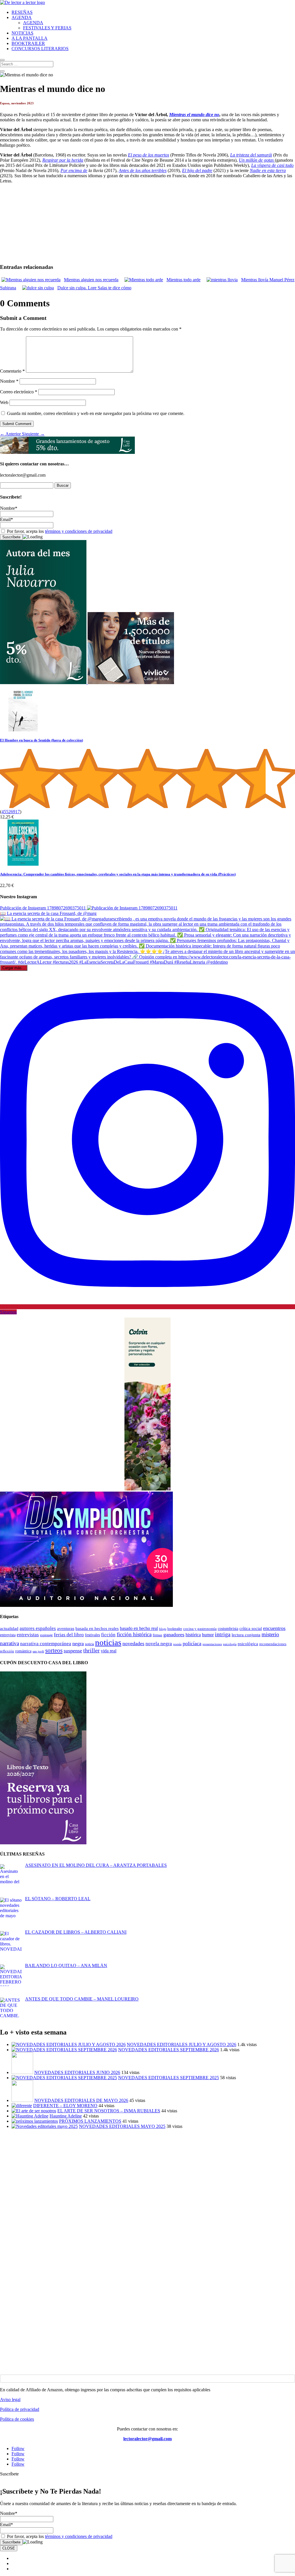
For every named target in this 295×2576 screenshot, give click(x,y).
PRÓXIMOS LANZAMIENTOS (90, 2121)
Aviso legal (10, 2399)
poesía (177, 1644)
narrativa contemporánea (46, 1644)
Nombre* (9, 508)
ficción (108, 1635)
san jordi (38, 1651)
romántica (23, 1651)
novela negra (159, 1644)
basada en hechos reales (97, 1628)
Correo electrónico (19, 392)
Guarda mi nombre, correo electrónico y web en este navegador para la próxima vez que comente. (96, 413)
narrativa (10, 1643)
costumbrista (228, 1628)
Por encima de (74, 170)
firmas (157, 1635)
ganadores (174, 1635)
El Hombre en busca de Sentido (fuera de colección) (41, 740)
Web (4, 402)
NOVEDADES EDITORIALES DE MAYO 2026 (81, 2100)
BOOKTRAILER (28, 43)
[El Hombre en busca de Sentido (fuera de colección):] (23, 730)
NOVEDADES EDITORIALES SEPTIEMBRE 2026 (169, 2050)
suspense (73, 1651)
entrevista (8, 1635)
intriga (223, 1634)
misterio (270, 1634)
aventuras (66, 1628)
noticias (108, 1642)
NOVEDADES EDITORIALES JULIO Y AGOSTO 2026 (181, 2044)
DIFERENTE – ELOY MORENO (65, 2106)
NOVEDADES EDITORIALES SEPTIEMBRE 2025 (169, 2078)
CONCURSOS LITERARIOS (40, 49)
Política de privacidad (20, 2409)
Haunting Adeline (66, 2116)
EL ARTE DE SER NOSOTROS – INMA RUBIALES (109, 2111)
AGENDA (22, 17)
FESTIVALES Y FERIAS (47, 28)
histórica (193, 1635)
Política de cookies (17, 2419)
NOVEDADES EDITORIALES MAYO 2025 (122, 2126)
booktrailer (175, 1629)
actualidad (9, 1628)
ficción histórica (134, 1634)
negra (78, 1643)
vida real (109, 1651)
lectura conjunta (246, 1635)
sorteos (54, 1650)
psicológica (248, 1644)
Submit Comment (17, 424)
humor (208, 1635)
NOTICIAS (22, 33)
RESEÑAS (22, 12)
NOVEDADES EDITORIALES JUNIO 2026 (77, 2072)
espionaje (46, 1635)
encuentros (274, 1628)
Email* (6, 519)
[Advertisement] (147, 2174)
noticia (89, 1644)
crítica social (251, 1628)
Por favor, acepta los (59, 531)
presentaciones (212, 1644)
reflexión (7, 1651)
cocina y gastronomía (200, 1629)
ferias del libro (69, 1635)
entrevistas (28, 1635)
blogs (163, 1629)
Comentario (12, 371)
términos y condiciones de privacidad (79, 531)
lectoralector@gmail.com (147, 2439)
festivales (92, 1635)
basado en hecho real (139, 1628)
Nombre (9, 381)
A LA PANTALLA (30, 38)
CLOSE (9, 2548)
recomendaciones (273, 1644)
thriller (91, 1650)
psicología (230, 1644)
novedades (133, 1643)
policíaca (192, 1643)
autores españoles (38, 1628)
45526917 (11, 812)
